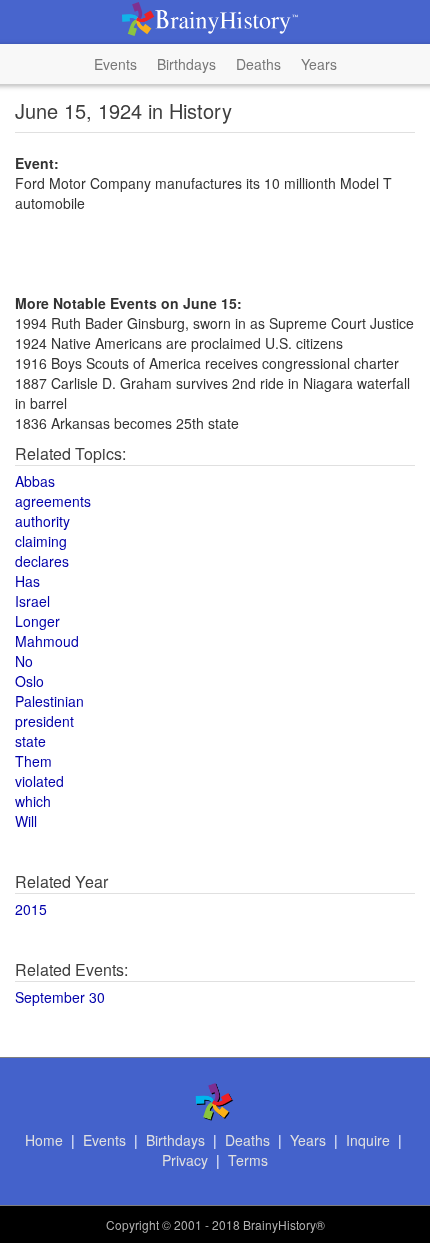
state (30, 741)
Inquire (368, 1140)
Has (27, 581)
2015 (31, 909)
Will (26, 821)
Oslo (29, 681)
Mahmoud (47, 641)
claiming (41, 541)
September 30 (60, 997)
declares (42, 561)
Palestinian (49, 701)
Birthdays (186, 64)
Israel (32, 601)
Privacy (185, 1160)
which (33, 801)
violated (39, 781)
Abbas (35, 481)
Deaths (258, 64)
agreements (53, 501)
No (24, 661)
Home (44, 1140)
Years (319, 64)
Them (33, 761)
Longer (37, 621)
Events (115, 64)
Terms (248, 1160)
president (44, 721)
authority (42, 521)
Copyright (132, 1224)
